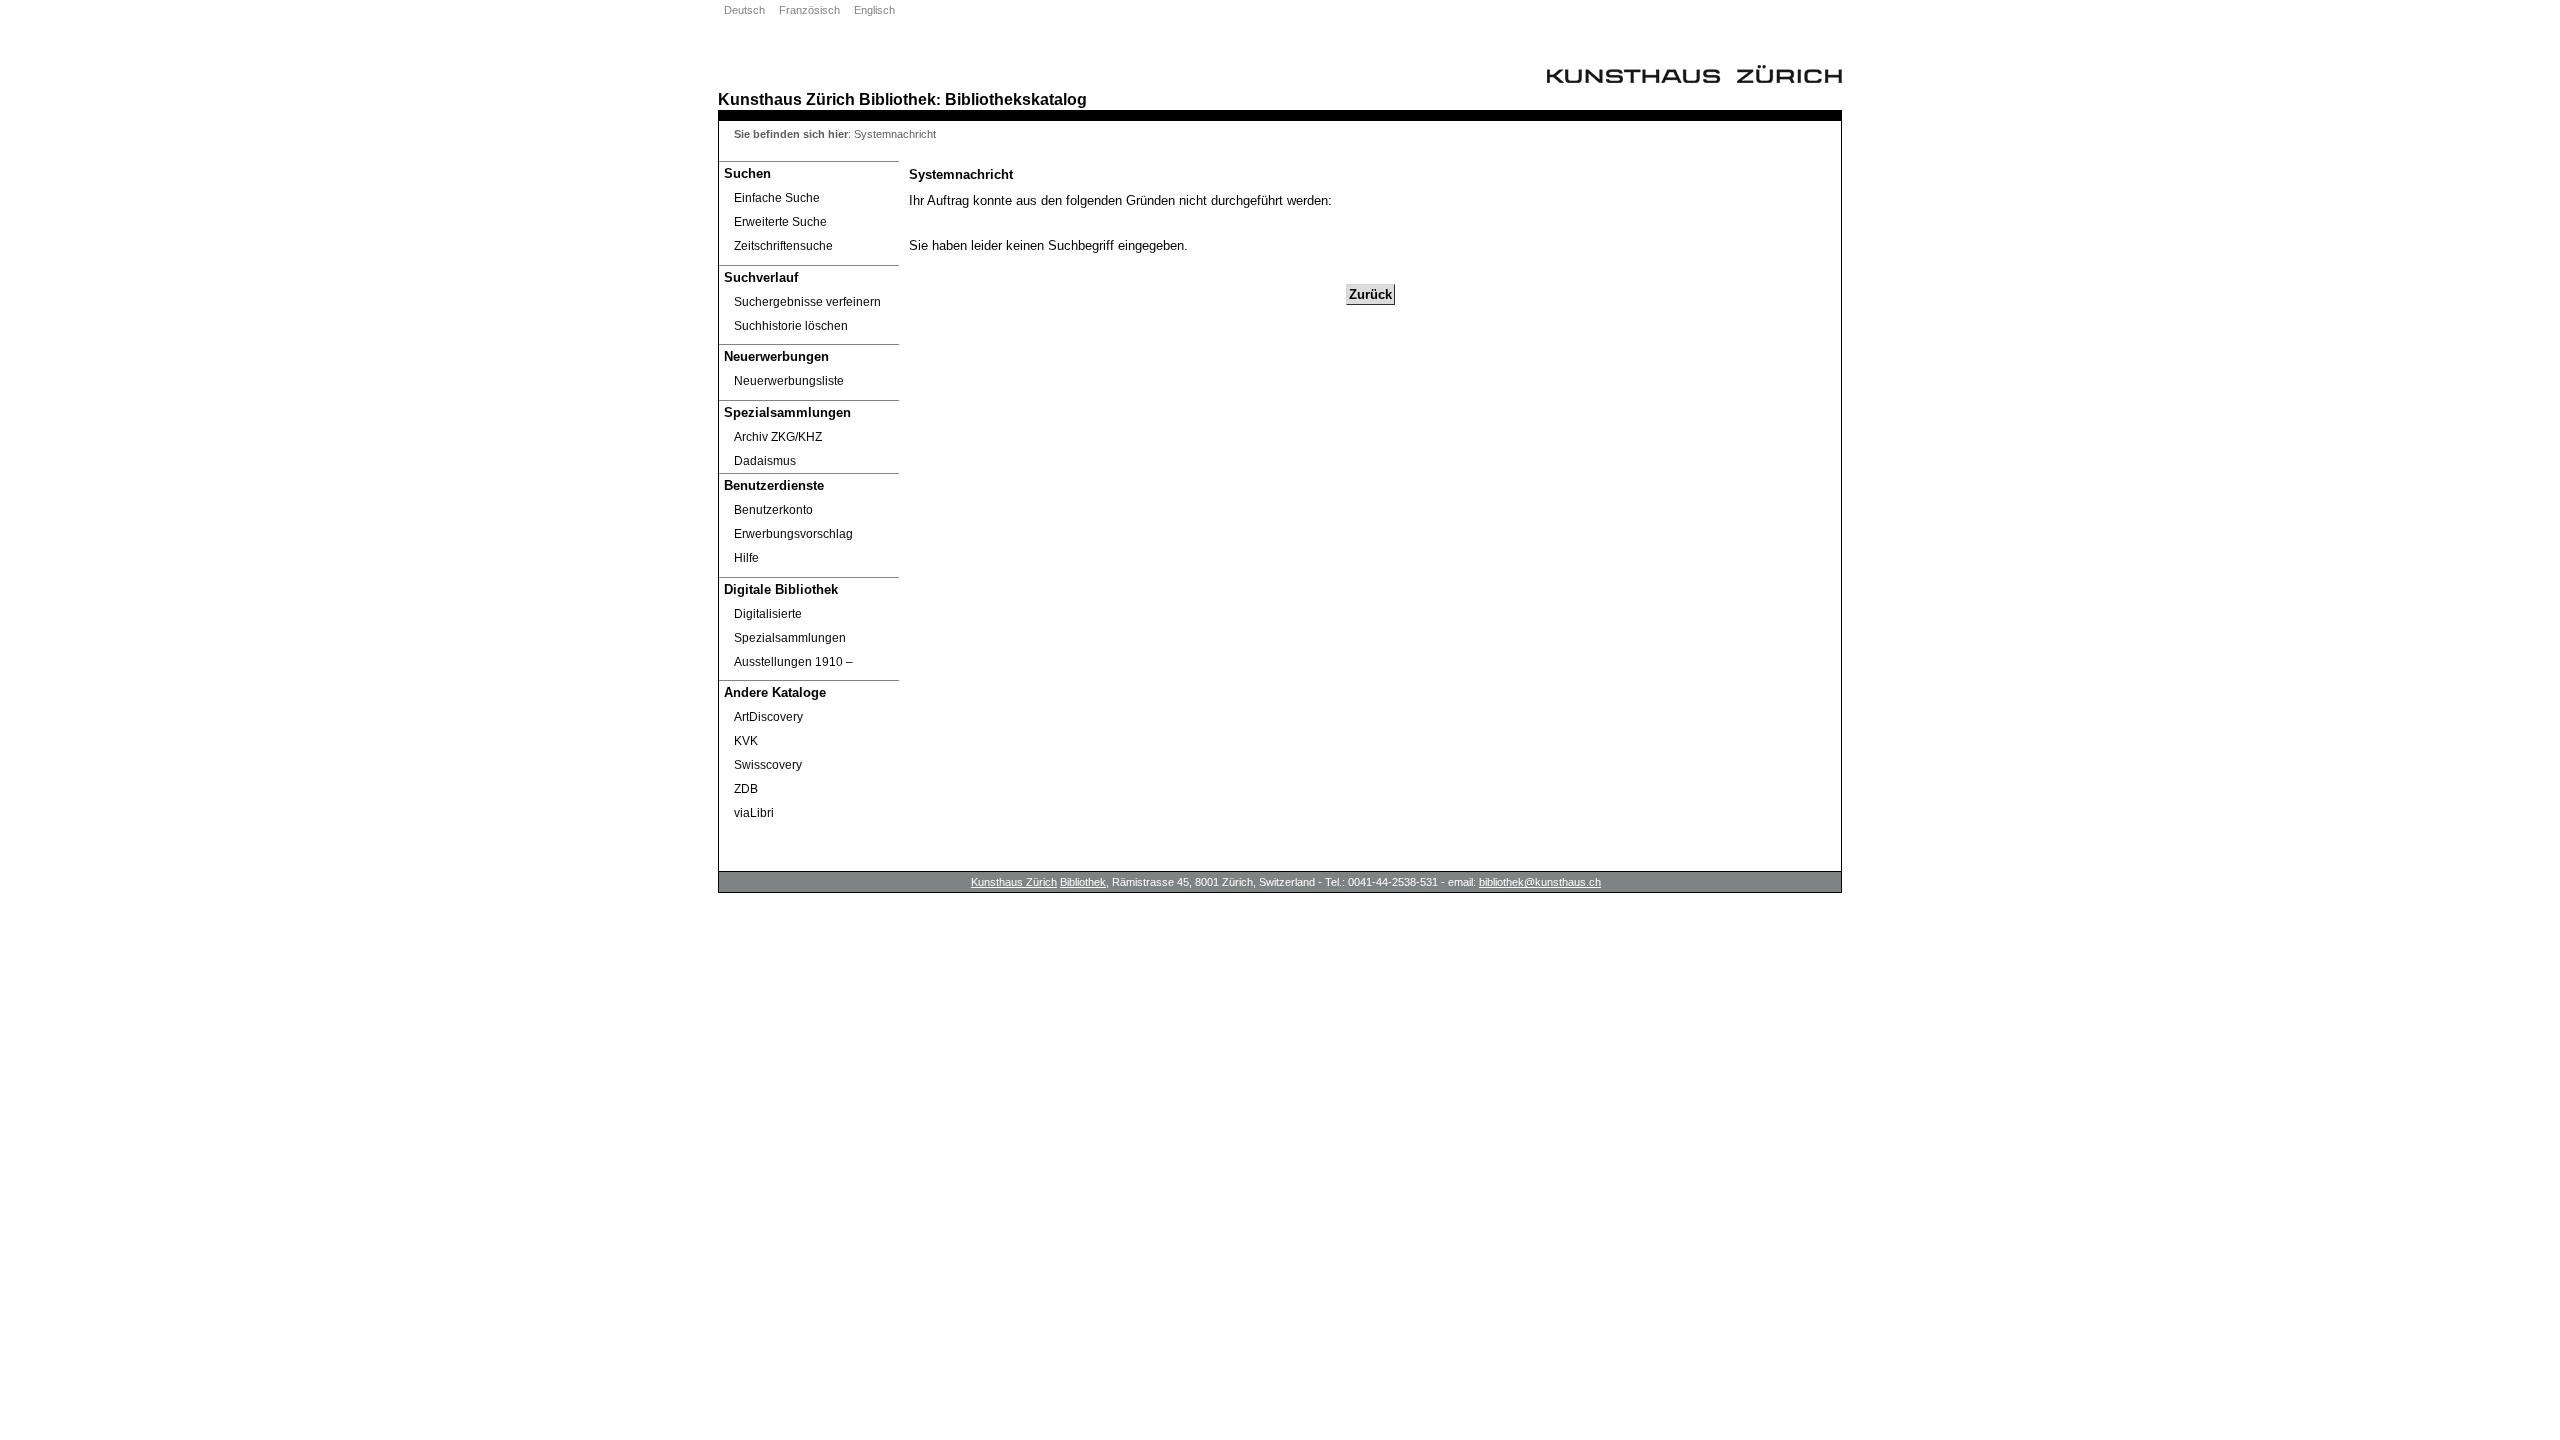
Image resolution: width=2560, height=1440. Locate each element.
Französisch (809, 10)
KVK (746, 741)
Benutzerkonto (773, 510)
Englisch (874, 10)
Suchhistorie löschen (791, 326)
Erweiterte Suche (780, 222)
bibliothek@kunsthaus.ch (1540, 882)
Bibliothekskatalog (1016, 99)
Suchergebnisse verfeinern (807, 302)
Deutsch (744, 10)
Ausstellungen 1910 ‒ (793, 662)
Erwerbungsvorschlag (793, 534)
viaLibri (754, 813)
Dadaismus (765, 461)
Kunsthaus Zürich (786, 99)
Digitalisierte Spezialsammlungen (790, 626)
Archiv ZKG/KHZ (778, 437)
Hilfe (746, 558)
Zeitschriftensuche (783, 246)
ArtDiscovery (768, 717)
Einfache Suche (777, 198)
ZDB (746, 789)
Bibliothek (897, 99)
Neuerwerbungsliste (789, 381)
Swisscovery (768, 765)
